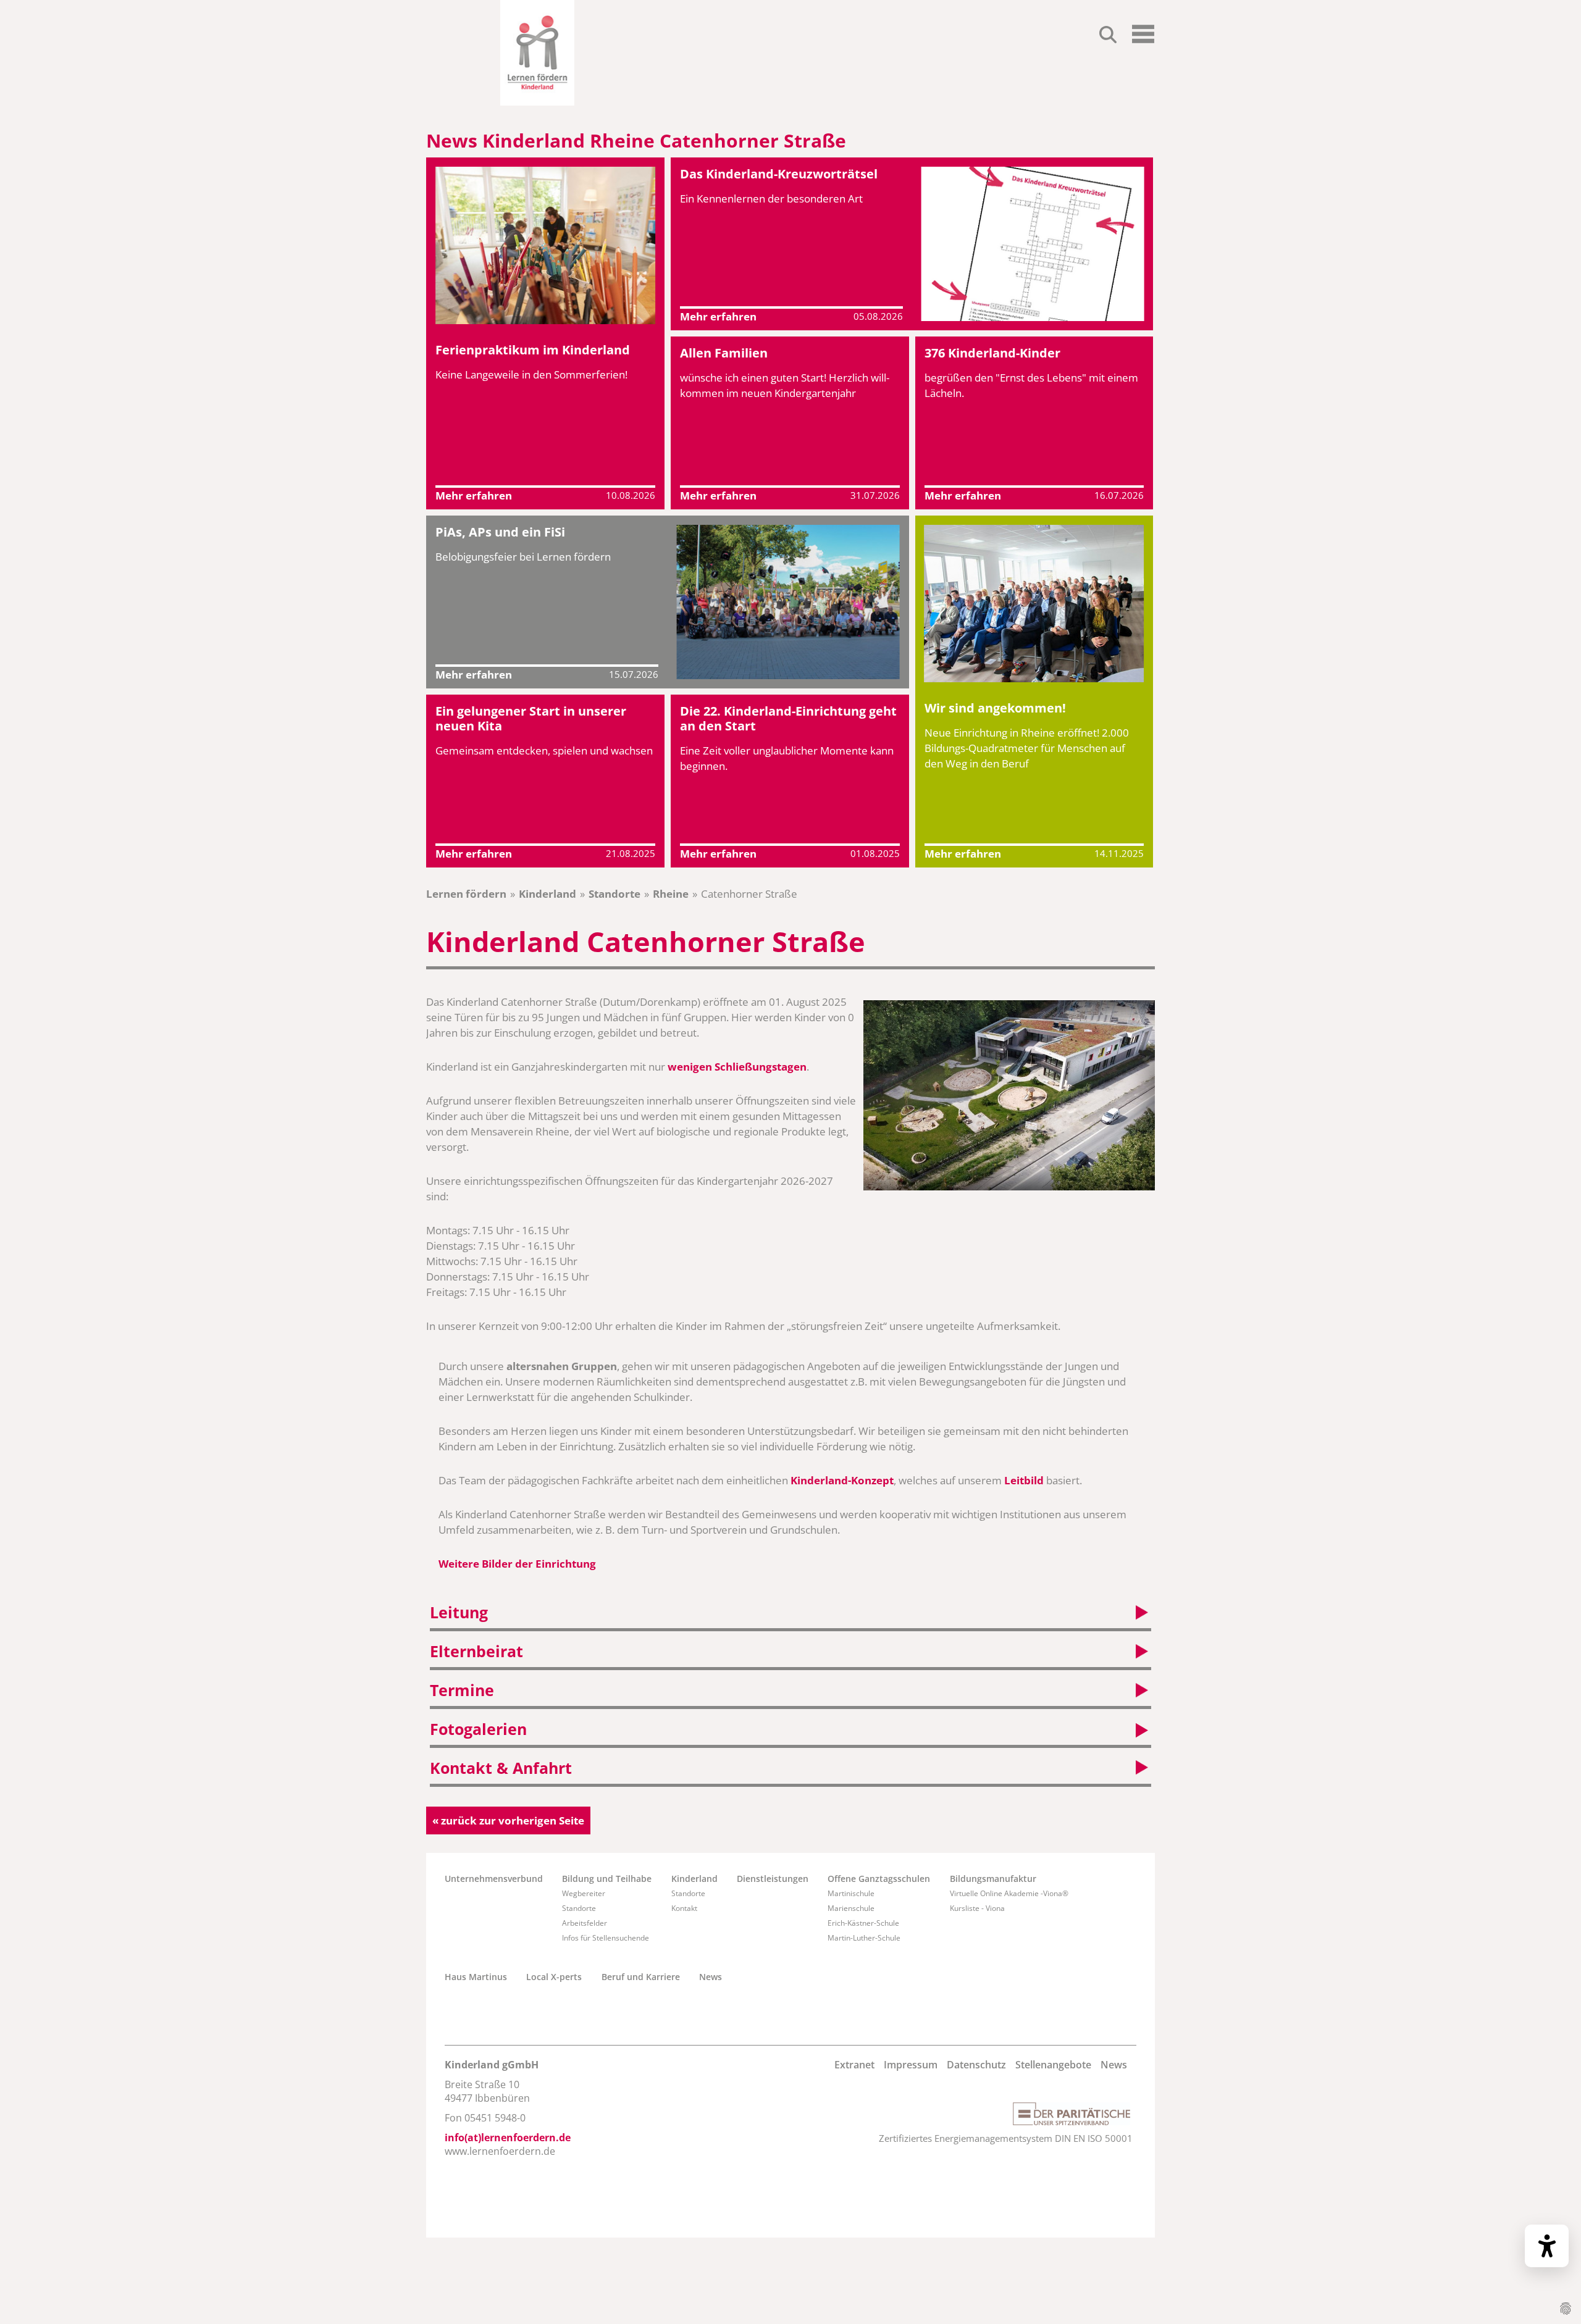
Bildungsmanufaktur (993, 1879)
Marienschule (851, 1908)
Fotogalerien (478, 1729)
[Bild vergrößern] (1009, 1095)
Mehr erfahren (474, 495)
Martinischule (851, 1893)
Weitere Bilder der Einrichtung (517, 1564)
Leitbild (1024, 1480)
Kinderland (547, 894)
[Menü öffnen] (1143, 39)
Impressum (911, 2065)
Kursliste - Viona (977, 1908)
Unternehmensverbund (494, 1879)
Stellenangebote (1053, 2065)
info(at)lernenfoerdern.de (508, 2138)
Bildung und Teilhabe (607, 1879)
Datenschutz (976, 2065)
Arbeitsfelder (585, 1923)
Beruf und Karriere (641, 1977)
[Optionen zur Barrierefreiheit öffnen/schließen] (1547, 2246)
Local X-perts (554, 1977)
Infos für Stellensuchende (606, 1938)
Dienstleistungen (773, 1879)
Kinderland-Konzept (842, 1480)
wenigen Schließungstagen (737, 1067)
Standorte (614, 894)
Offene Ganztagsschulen (879, 1879)
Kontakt (684, 1908)
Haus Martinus (476, 1977)
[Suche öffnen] (1108, 36)
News (711, 1977)
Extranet (854, 2065)
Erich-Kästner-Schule (863, 1923)
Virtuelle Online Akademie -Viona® (1009, 1893)
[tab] (790, 1614)
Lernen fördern (466, 894)
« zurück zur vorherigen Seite (508, 1820)
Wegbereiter (584, 1893)
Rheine (671, 894)
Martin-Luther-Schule (864, 1938)
